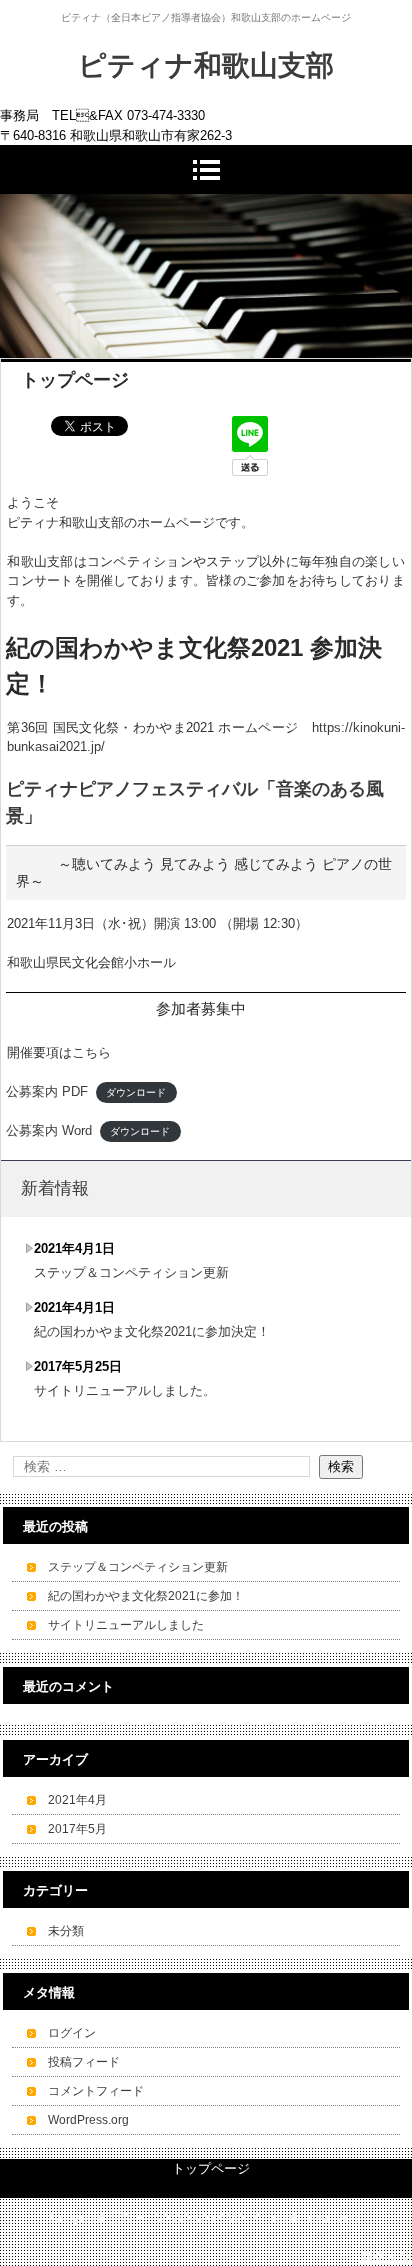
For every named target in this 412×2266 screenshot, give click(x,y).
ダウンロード (136, 1092)
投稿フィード (84, 2062)
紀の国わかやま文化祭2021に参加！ (146, 1596)
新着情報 (55, 1188)
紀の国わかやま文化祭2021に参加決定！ (152, 1331)
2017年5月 (77, 1829)
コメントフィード (96, 2091)
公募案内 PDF (47, 1091)
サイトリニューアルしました (126, 1625)
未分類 (66, 1931)
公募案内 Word (49, 1130)
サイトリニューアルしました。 (125, 1390)
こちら (91, 1052)
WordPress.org (88, 2120)
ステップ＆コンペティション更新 (131, 1272)
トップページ (211, 2168)
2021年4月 (77, 1800)
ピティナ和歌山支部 (206, 65)
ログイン (72, 2033)
